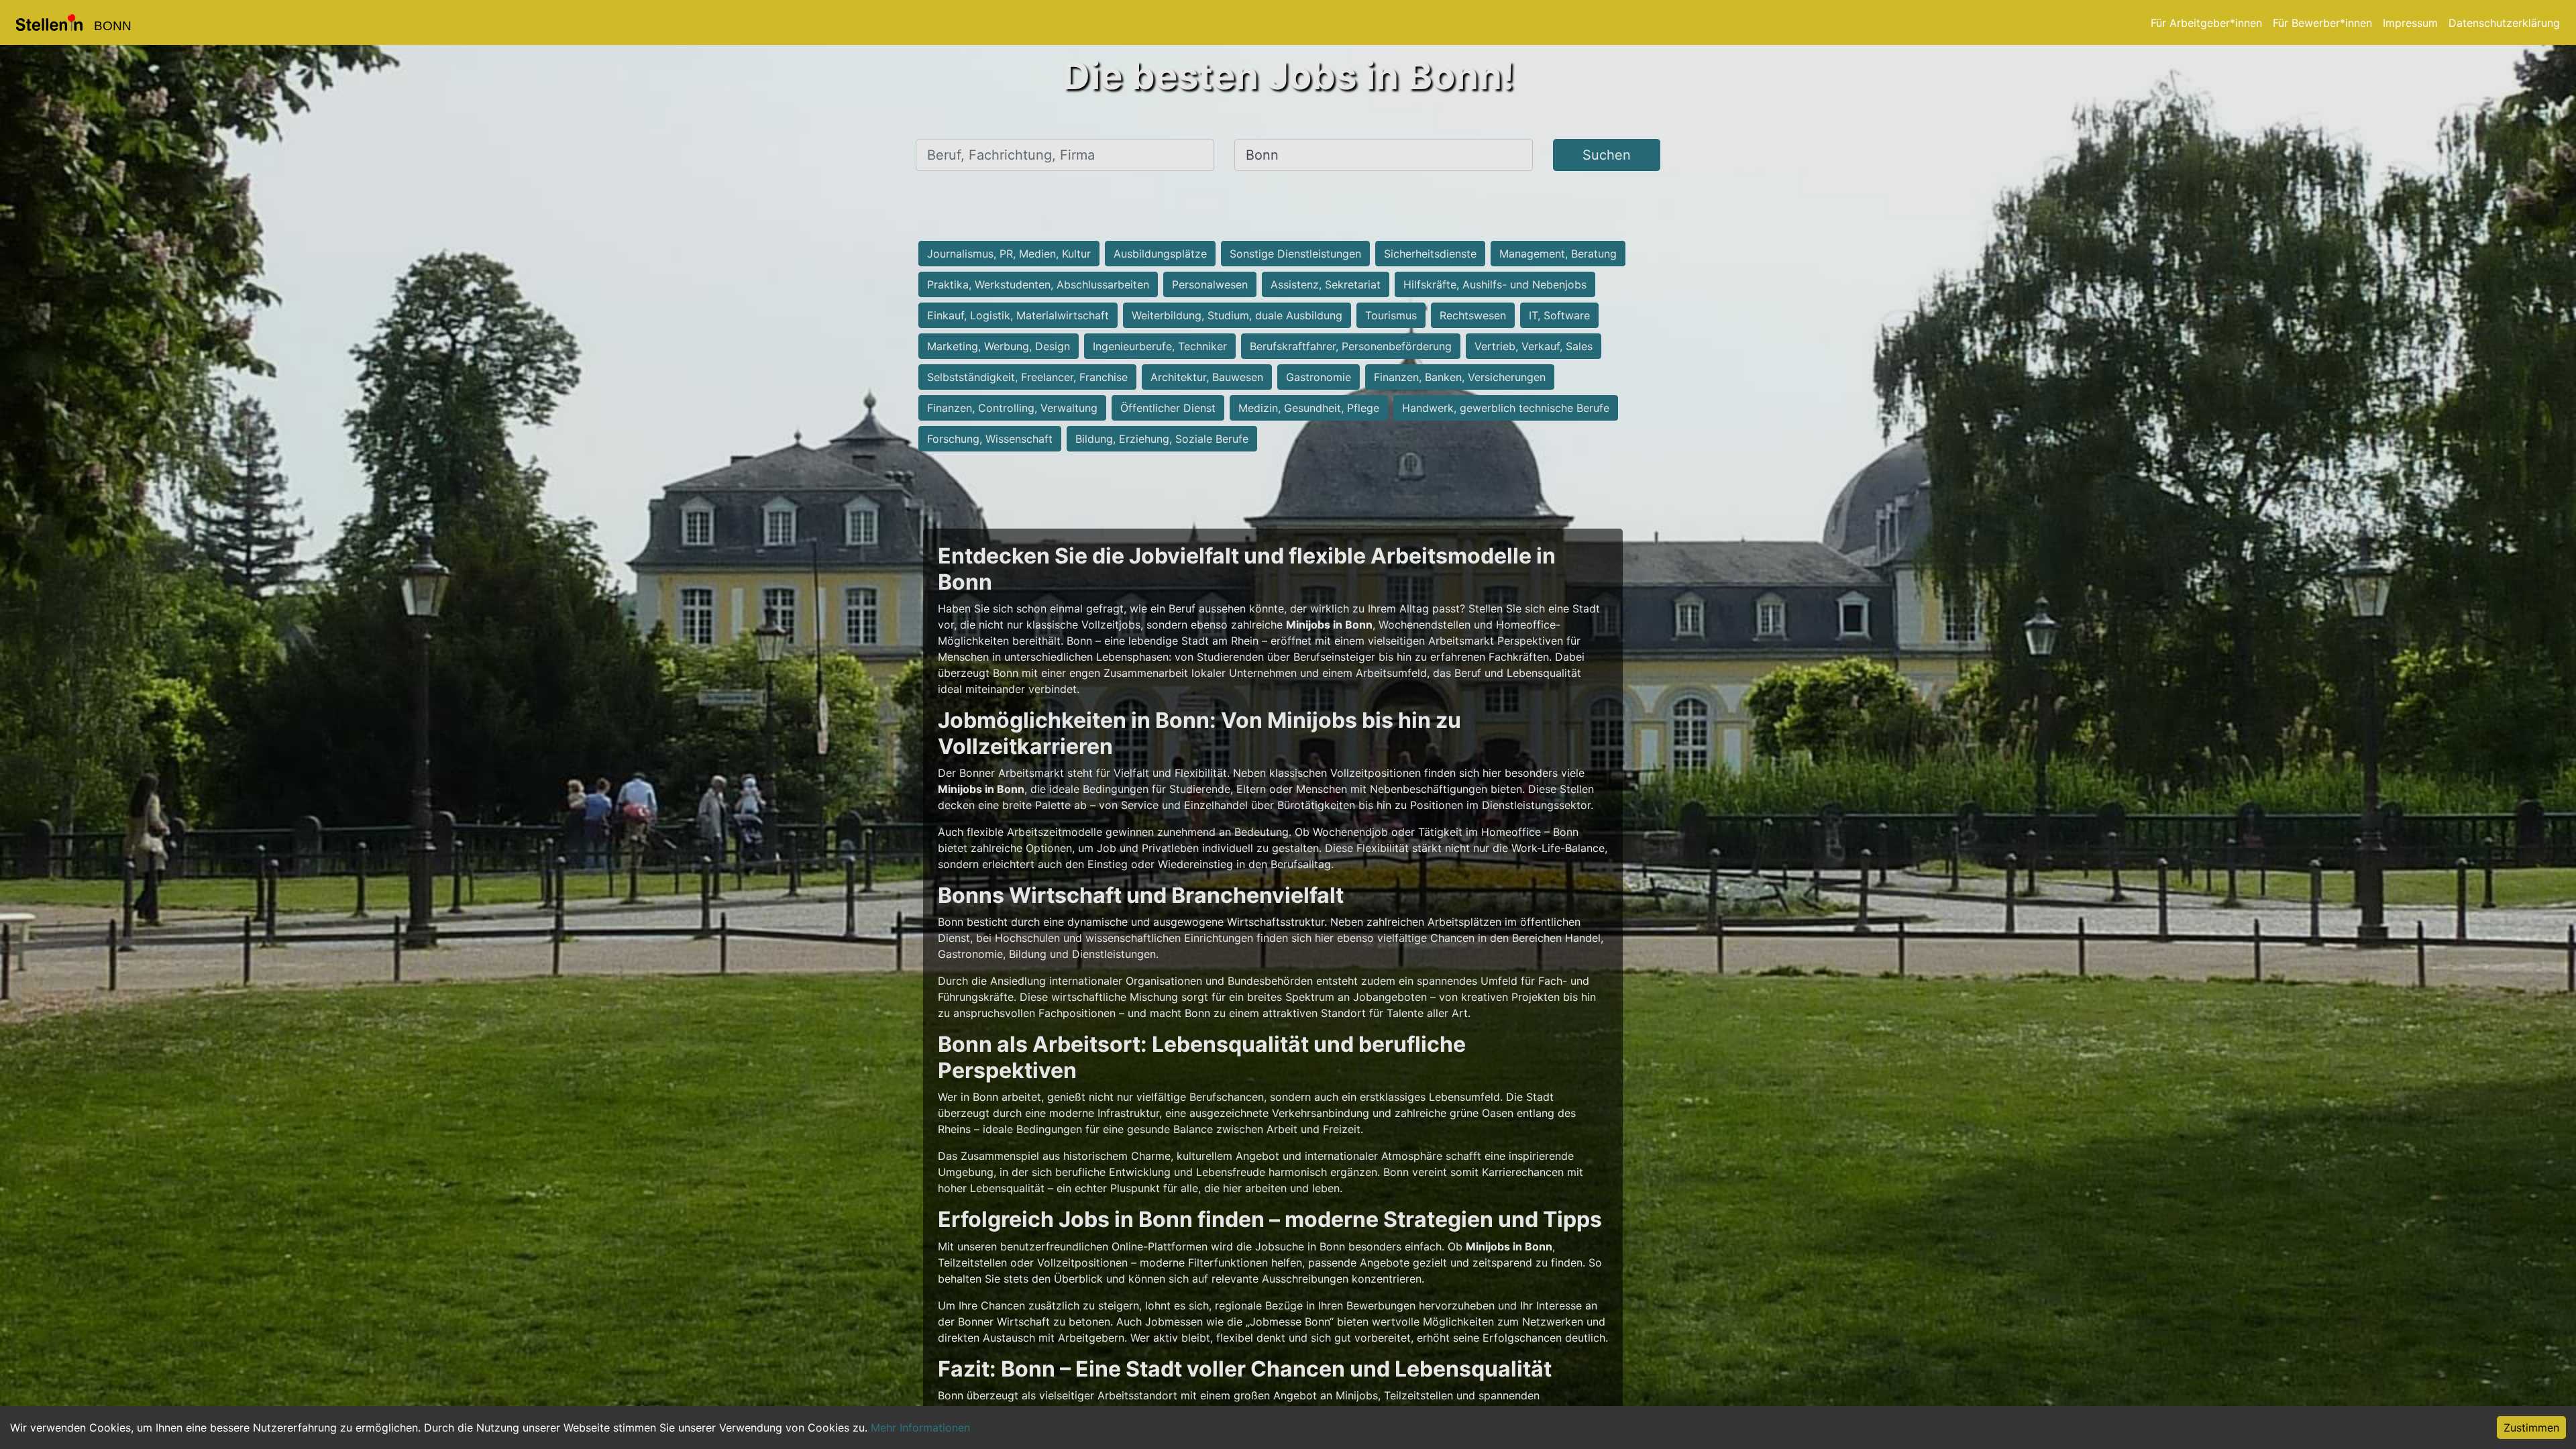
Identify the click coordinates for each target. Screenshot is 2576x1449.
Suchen (1607, 155)
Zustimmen (2531, 1428)
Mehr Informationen (920, 1428)
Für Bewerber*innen (2322, 23)
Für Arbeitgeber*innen (2206, 23)
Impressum (2410, 23)
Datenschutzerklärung (2504, 23)
